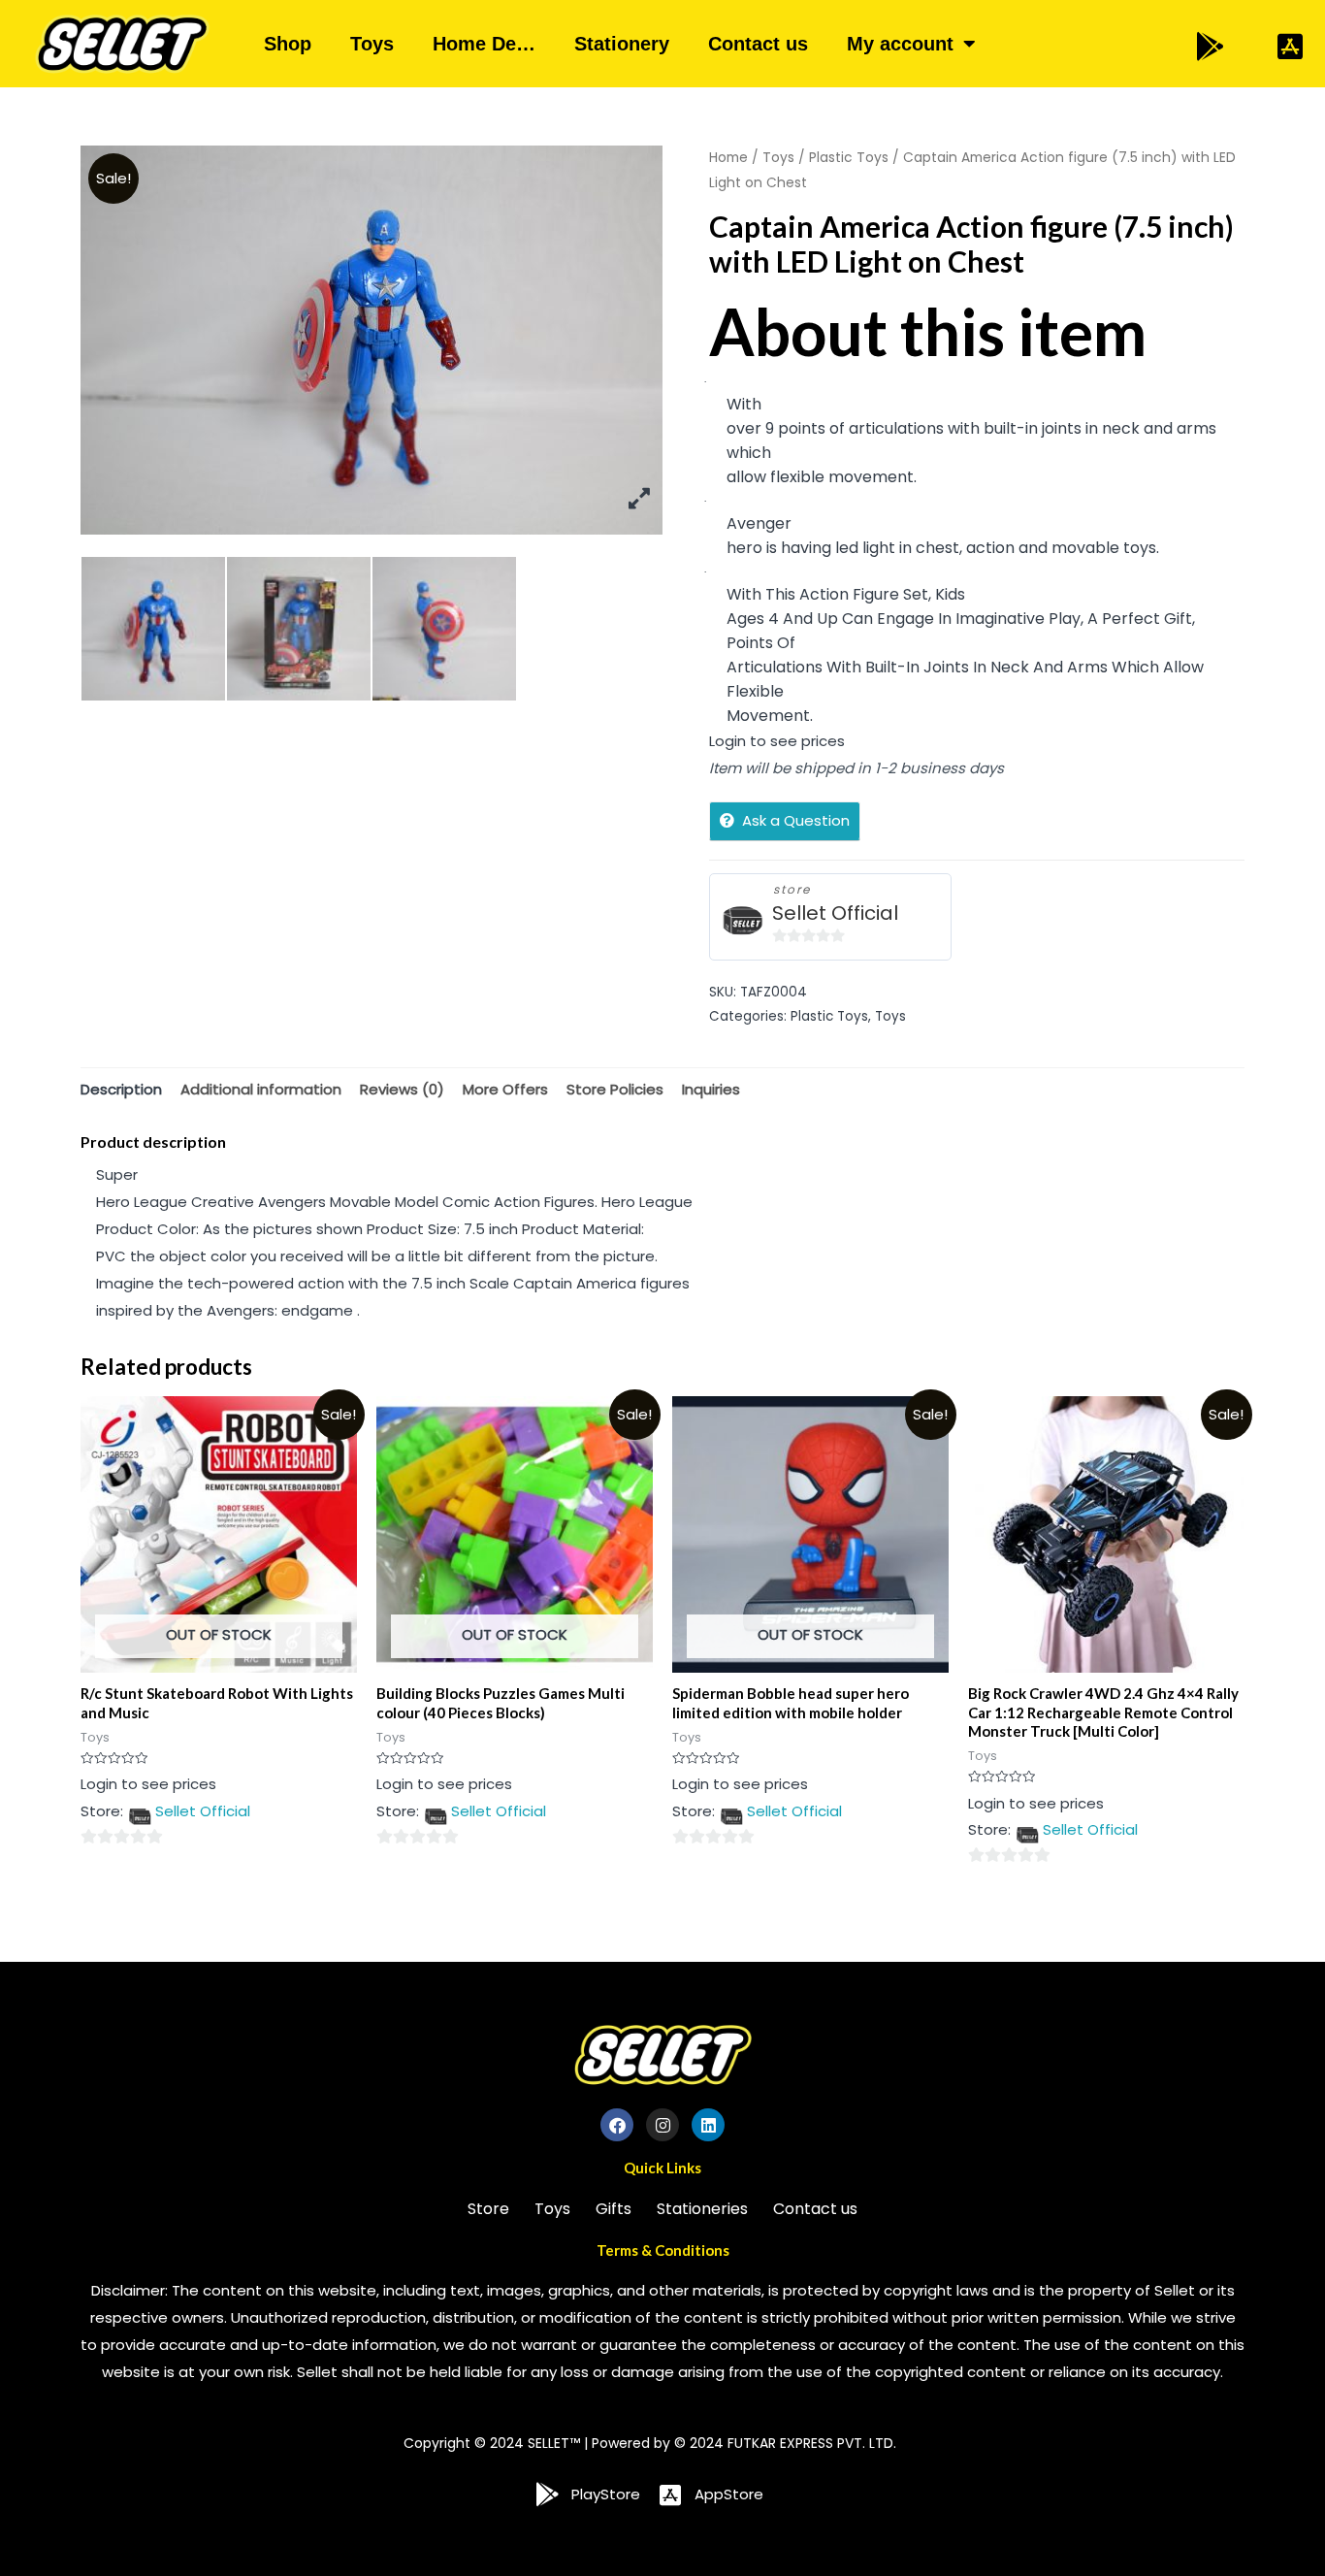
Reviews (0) (402, 1089)
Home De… (484, 44)
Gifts (614, 2209)
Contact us (758, 44)
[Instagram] (662, 2125)
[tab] (121, 1089)
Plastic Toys (849, 158)
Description (121, 1089)
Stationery (622, 44)
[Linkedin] (708, 2125)
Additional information (261, 1089)
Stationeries (702, 2209)
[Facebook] (617, 2125)
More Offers (505, 1089)
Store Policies (615, 1089)
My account (900, 44)
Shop (288, 44)
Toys (372, 44)
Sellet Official (835, 913)
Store (488, 2209)
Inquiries (711, 1089)
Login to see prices (777, 741)
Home (728, 158)
